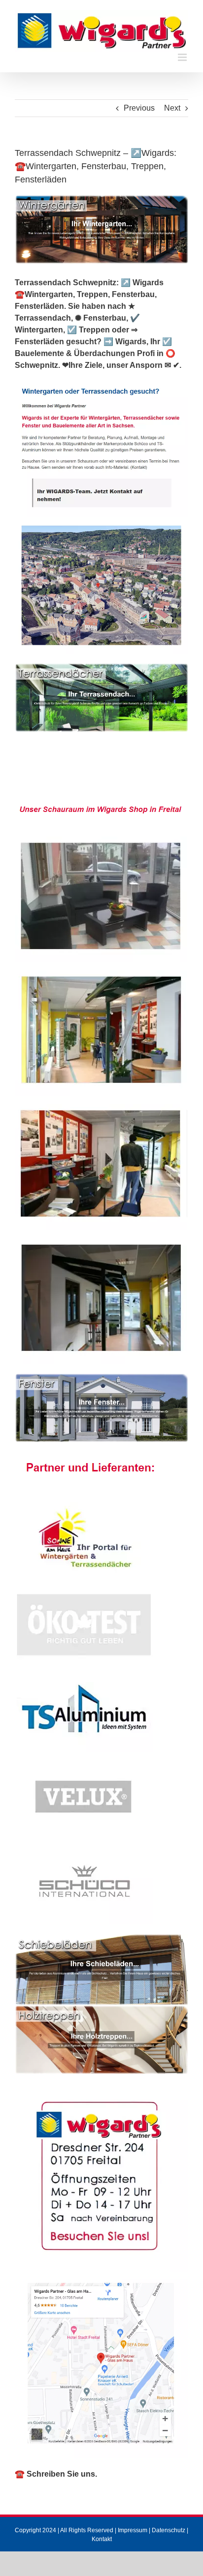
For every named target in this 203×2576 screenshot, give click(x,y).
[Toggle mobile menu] (183, 57)
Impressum (133, 2530)
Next (172, 108)
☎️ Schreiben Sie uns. (56, 2474)
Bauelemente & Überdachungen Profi (108, 770)
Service (76, 784)
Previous (139, 108)
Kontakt (102, 2539)
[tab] (108, 771)
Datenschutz (169, 2530)
